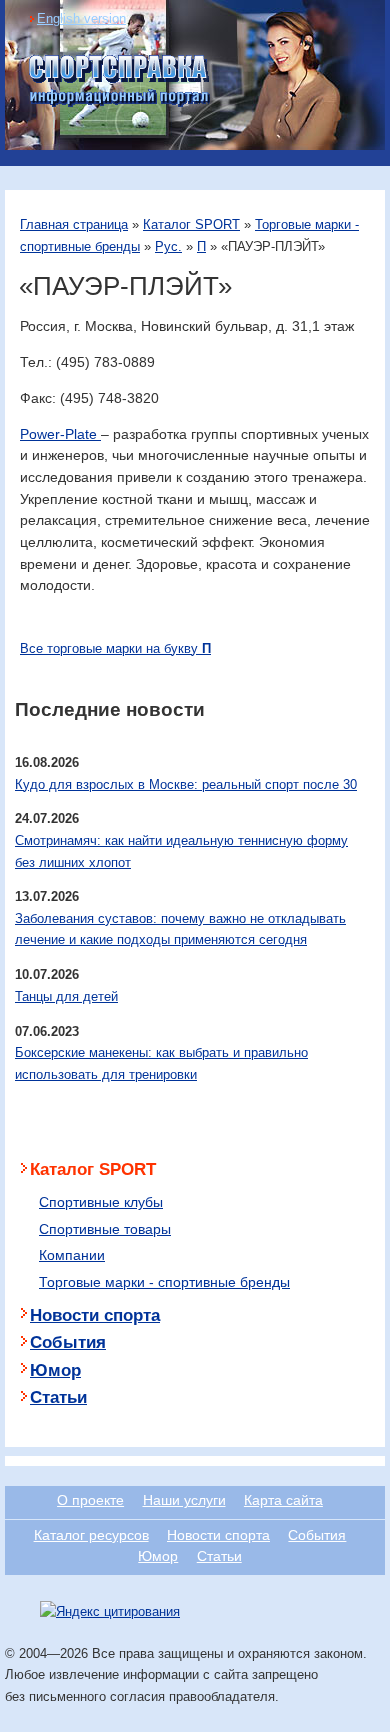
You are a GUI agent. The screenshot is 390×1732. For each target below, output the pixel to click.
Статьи (58, 1397)
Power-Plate (60, 434)
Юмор (55, 1370)
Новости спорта (95, 1315)
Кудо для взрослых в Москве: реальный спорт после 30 (186, 784)
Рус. (168, 246)
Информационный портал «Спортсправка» (120, 81)
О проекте (90, 1500)
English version (81, 18)
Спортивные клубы (101, 1202)
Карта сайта (283, 1500)
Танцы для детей (66, 996)
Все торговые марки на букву (115, 648)
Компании (72, 1255)
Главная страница (74, 224)
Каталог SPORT (191, 224)
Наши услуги (184, 1500)
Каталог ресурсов (91, 1535)
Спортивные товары (105, 1229)
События (68, 1342)
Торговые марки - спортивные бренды (164, 1282)
